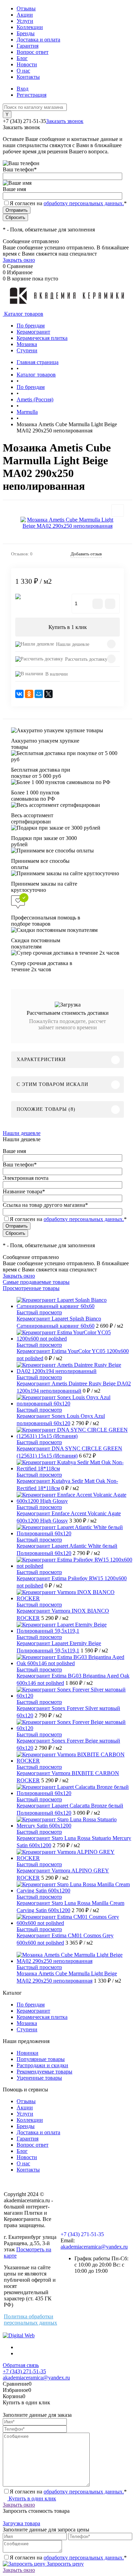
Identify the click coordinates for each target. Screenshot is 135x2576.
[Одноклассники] (29, 694)
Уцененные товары (39, 2078)
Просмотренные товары (31, 1288)
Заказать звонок (65, 121)
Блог (22, 58)
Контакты (28, 77)
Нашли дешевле (73, 644)
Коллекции (30, 27)
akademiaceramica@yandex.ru (94, 2247)
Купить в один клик (32, 2498)
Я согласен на (68, 203)
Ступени (27, 2029)
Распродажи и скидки (42, 2065)
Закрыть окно (19, 260)
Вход (22, 89)
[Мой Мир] (39, 694)
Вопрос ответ (33, 52)
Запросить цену (65, 2564)
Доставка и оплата (38, 40)
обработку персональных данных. (84, 203)
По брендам (31, 2005)
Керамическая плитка (42, 2017)
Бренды (26, 33)
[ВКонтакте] (19, 694)
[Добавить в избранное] (118, 511)
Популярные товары (41, 2059)
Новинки (28, 2053)
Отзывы (26, 8)
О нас (23, 71)
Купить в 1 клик (68, 627)
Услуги (25, 21)
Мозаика (27, 2023)
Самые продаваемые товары (36, 1282)
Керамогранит (33, 2011)
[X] (48, 694)
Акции (25, 15)
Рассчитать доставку (86, 659)
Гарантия (28, 46)
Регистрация (31, 95)
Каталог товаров (23, 314)
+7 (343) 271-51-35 (24, 121)
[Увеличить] (67, 523)
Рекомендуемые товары (44, 2072)
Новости (27, 64)
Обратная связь (21, 2365)
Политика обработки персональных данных (30, 2320)
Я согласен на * (68, 2492)
